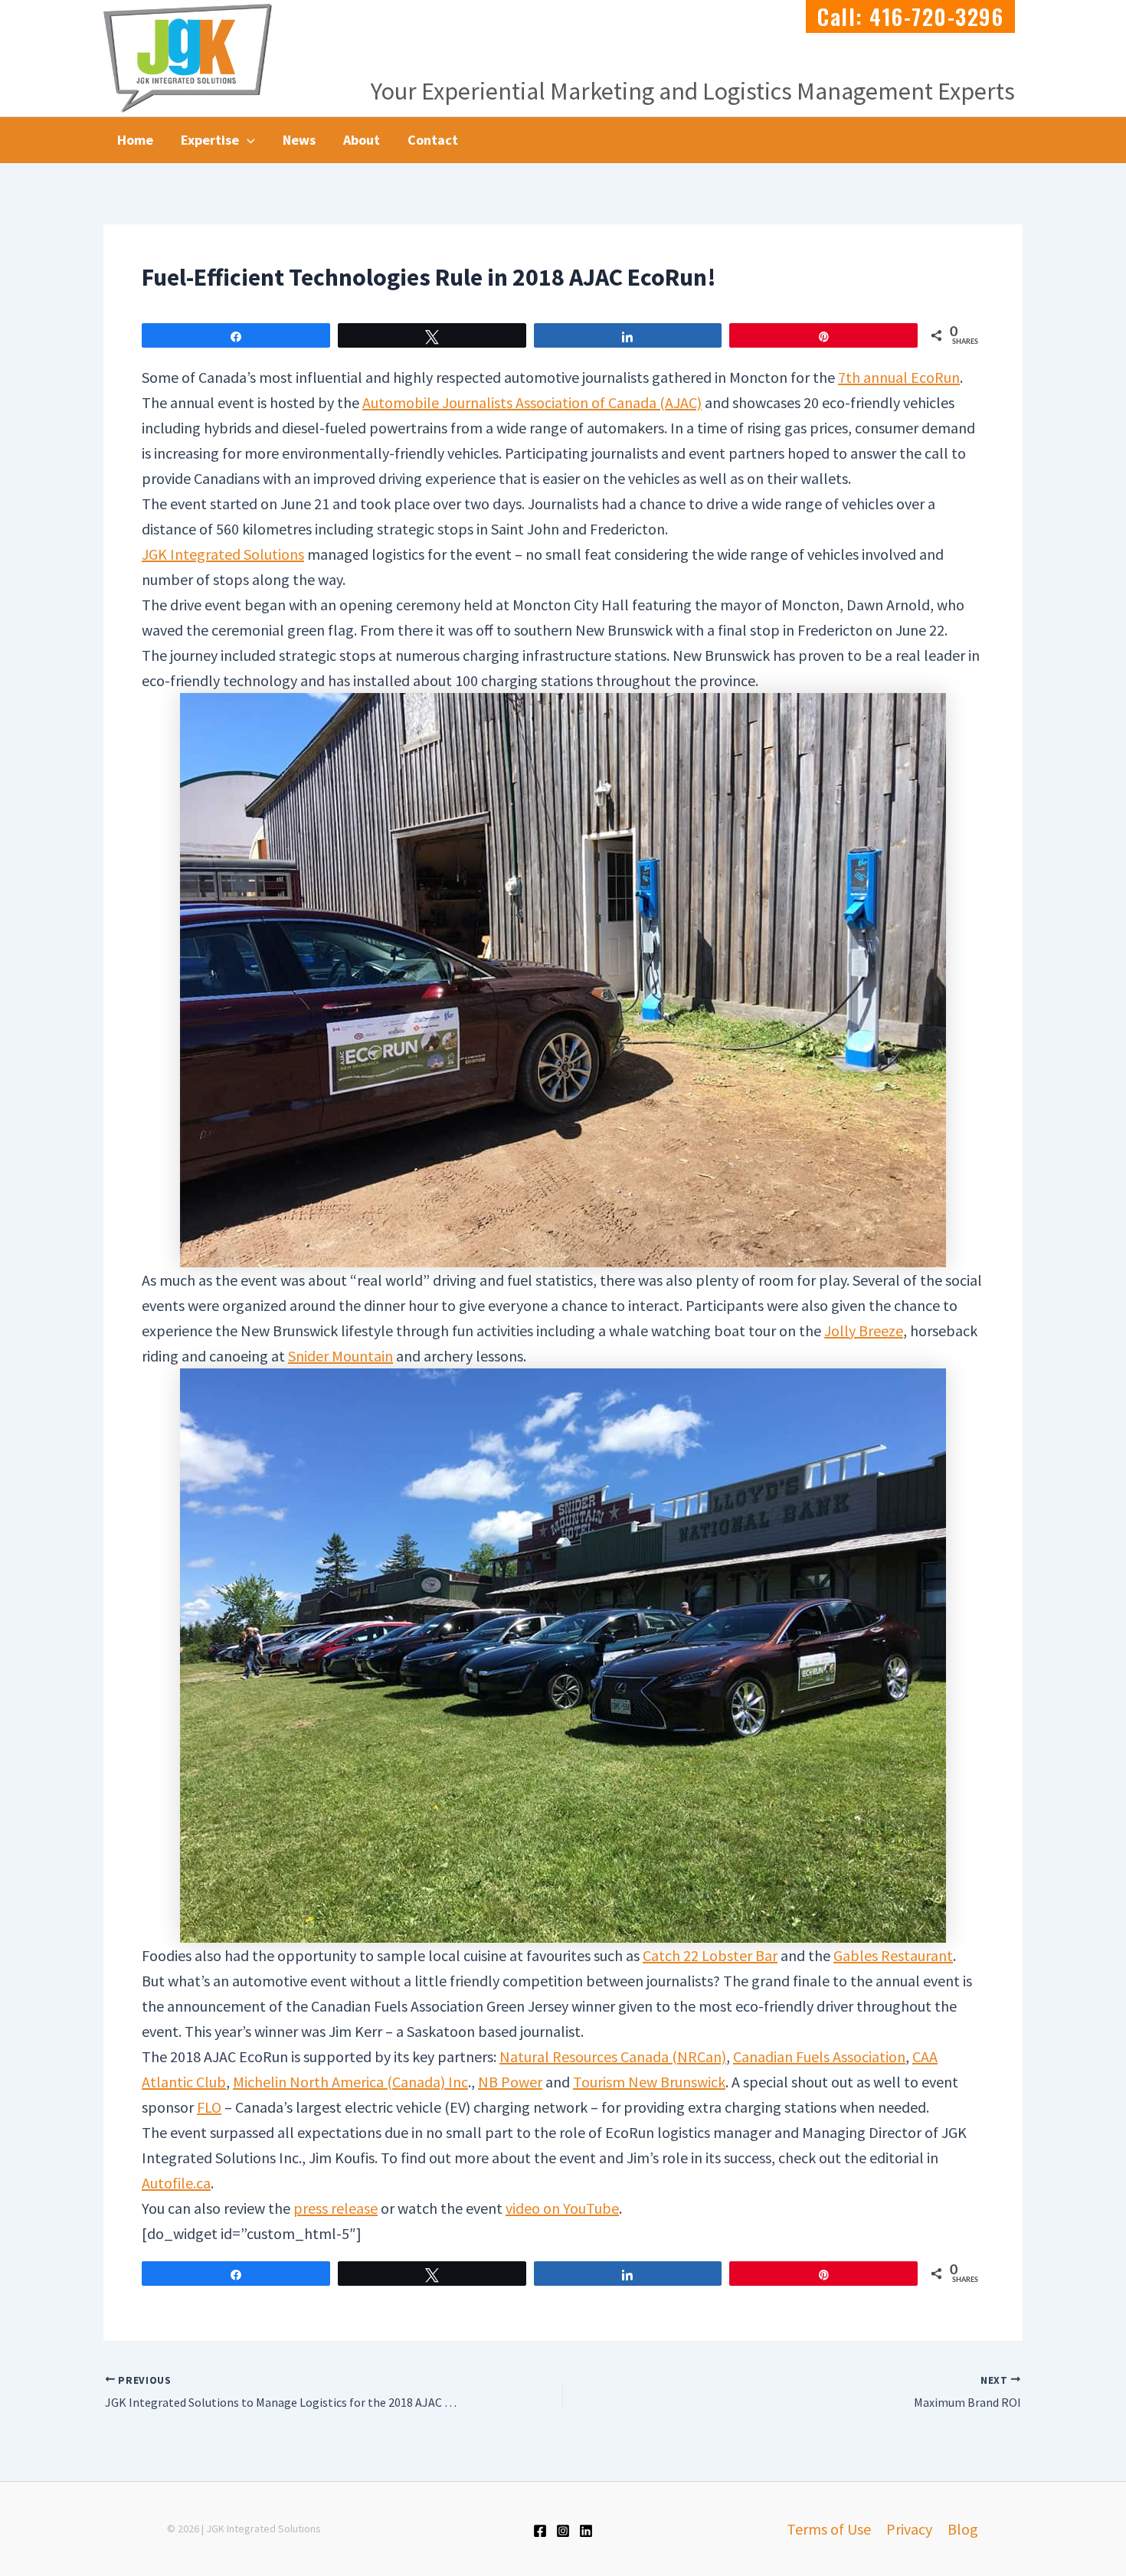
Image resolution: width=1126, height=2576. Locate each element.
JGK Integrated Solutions (223, 554)
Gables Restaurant (893, 1955)
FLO (209, 2107)
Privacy (909, 2529)
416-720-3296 (936, 16)
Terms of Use (829, 2529)
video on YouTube (562, 2208)
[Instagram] (563, 2531)
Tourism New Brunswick (649, 2082)
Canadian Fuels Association (819, 2056)
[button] (247, 140)
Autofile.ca (176, 2183)
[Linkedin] (586, 2531)
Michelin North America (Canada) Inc (350, 2082)
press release (336, 2208)
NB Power (510, 2082)
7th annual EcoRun (899, 377)
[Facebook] (540, 2531)
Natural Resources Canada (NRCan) (613, 2056)
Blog (963, 2529)
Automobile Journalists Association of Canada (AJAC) (532, 402)
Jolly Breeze (864, 1330)
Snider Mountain (340, 1356)
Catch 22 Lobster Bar (710, 1955)
